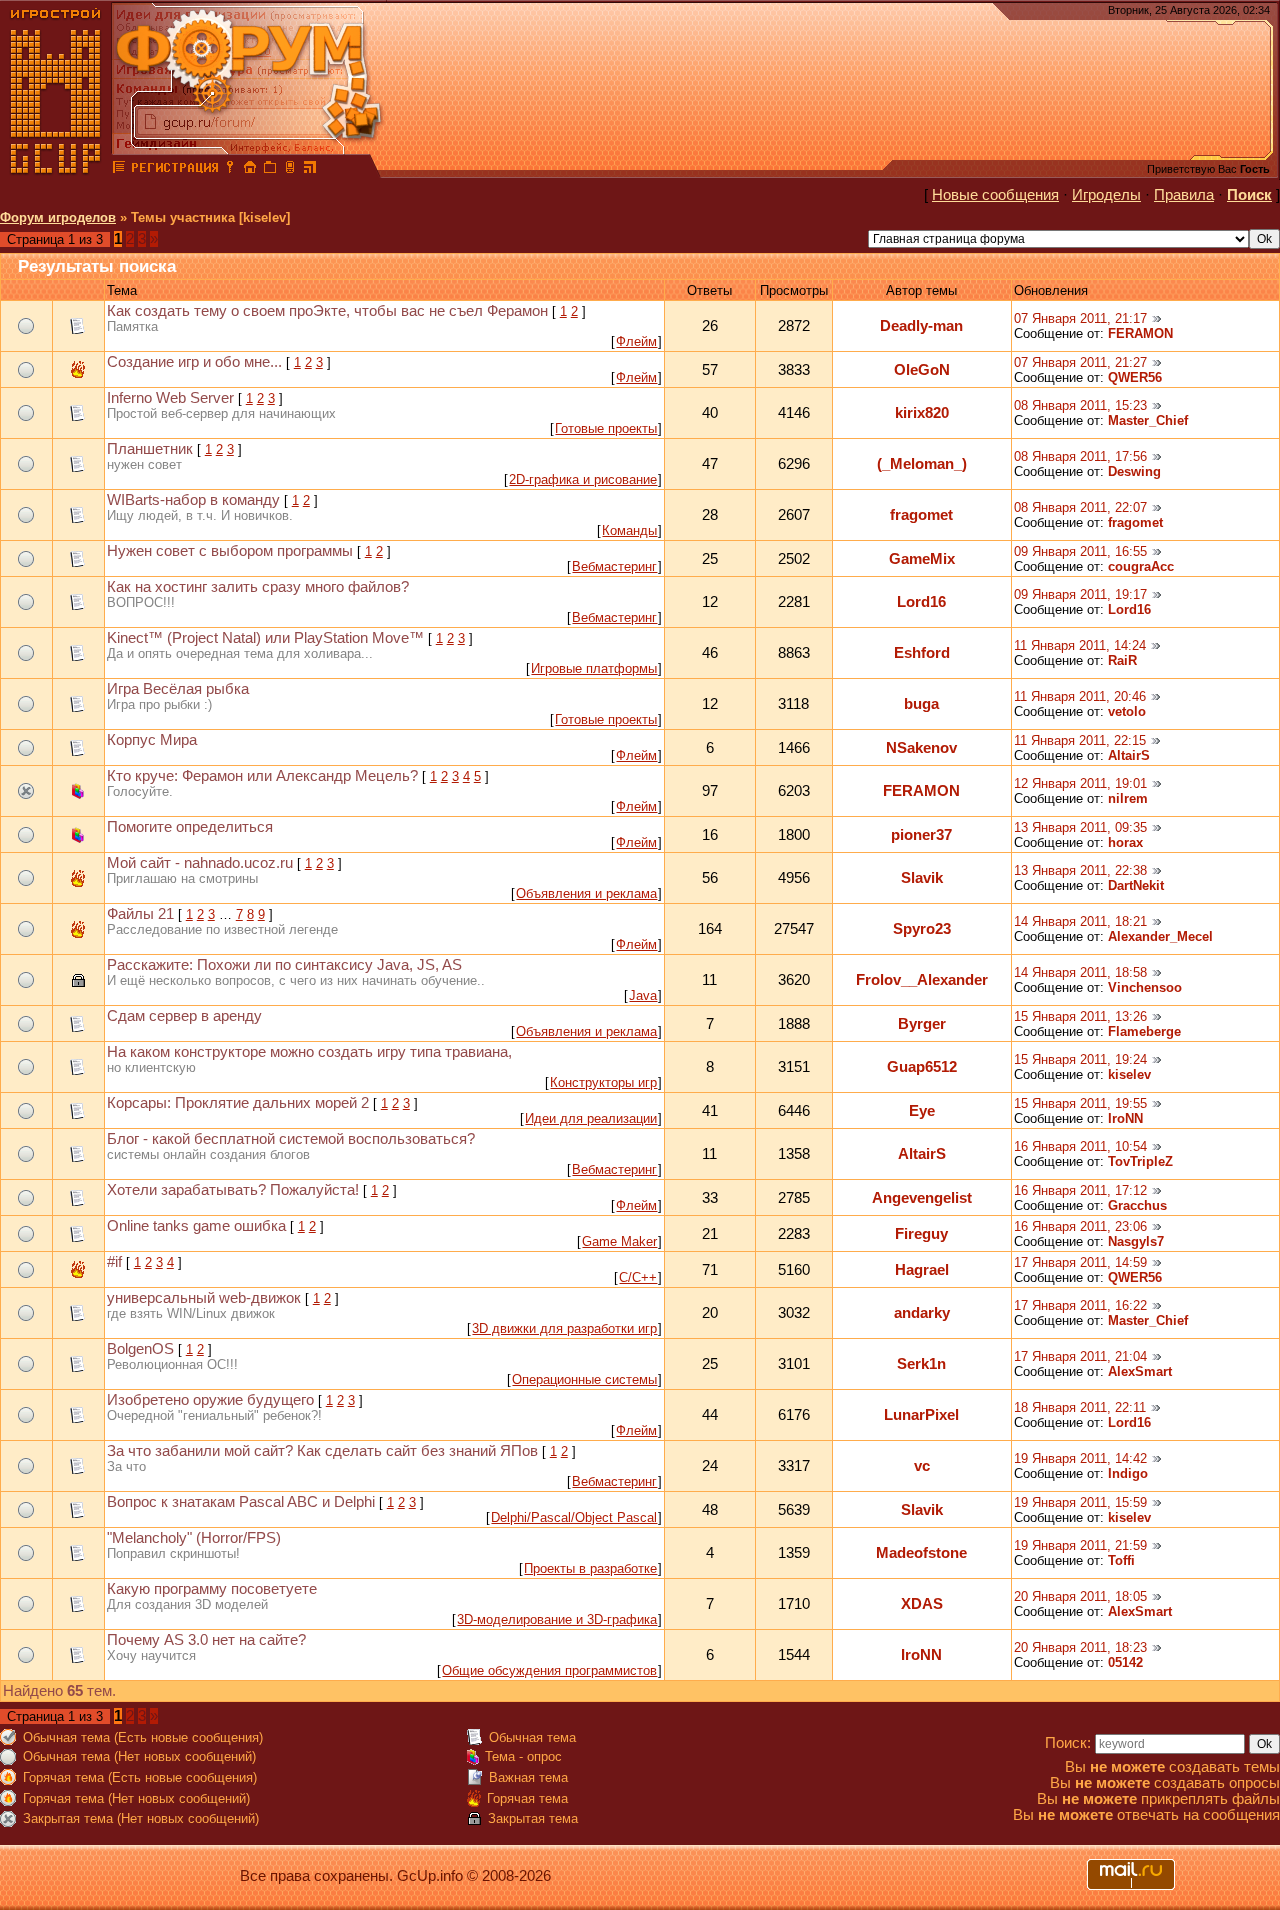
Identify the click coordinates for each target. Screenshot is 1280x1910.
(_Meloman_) (922, 464)
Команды (629, 530)
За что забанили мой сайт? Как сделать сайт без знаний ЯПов (322, 1451)
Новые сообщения (995, 195)
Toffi (1121, 1560)
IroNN (1125, 1118)
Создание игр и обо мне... (194, 362)
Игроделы (1106, 195)
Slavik (922, 878)
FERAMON (1140, 333)
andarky (922, 1313)
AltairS (1129, 755)
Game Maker (619, 1241)
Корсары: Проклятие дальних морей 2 (238, 1103)
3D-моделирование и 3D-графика (557, 1619)
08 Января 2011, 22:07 (1080, 507)
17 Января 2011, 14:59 (1080, 1262)
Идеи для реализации (591, 1118)
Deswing (1134, 471)
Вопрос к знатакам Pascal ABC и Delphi (241, 1502)
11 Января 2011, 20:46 (1080, 696)
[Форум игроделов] (119, 170)
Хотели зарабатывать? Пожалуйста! (233, 1190)
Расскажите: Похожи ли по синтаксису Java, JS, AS (284, 965)
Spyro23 (922, 929)
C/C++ (638, 1277)
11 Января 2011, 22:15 (1080, 740)
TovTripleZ (1140, 1161)
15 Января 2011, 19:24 (1080, 1059)
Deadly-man (921, 326)
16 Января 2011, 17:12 (1080, 1190)
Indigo (1128, 1473)
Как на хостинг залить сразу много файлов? (258, 587)
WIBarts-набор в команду (193, 500)
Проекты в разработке (590, 1568)
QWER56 (1135, 377)
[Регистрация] (174, 170)
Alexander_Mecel (1160, 936)
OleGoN (922, 370)
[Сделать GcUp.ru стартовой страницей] (250, 170)
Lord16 (921, 602)
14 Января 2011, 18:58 (1080, 972)
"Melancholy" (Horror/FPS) (194, 1538)
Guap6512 (922, 1067)
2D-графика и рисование (583, 479)
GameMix (922, 559)
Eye (922, 1111)
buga (921, 704)
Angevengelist (922, 1198)
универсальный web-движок (204, 1298)
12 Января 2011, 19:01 (1080, 783)
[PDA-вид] (290, 170)
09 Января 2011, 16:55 (1080, 551)
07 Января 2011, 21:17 (1080, 318)
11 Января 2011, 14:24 (1080, 645)
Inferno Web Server (170, 398)
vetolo (1127, 711)
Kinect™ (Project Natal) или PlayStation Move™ (265, 638)
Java (643, 995)
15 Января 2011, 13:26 (1080, 1016)
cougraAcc (1141, 566)
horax (1125, 842)
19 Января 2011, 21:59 (1080, 1545)
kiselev (1129, 1074)
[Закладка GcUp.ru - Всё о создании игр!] (270, 170)
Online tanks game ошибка (196, 1226)
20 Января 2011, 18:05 (1080, 1596)
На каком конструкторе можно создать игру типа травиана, (309, 1052)
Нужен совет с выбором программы (230, 551)
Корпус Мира (152, 740)
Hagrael (922, 1270)
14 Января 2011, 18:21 (1080, 921)
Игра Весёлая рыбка (178, 689)
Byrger (922, 1024)
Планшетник (150, 449)
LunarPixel (921, 1415)
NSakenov (921, 748)
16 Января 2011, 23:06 (1080, 1226)
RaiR (1122, 660)
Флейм (636, 341)
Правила (1184, 195)
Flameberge (1144, 1031)
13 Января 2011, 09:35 (1080, 827)
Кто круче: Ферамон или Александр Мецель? (262, 776)
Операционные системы (584, 1379)
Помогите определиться (190, 827)
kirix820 (922, 413)
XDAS (922, 1604)
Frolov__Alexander (922, 980)
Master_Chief (1148, 420)
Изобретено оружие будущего (210, 1400)
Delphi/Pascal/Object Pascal (574, 1517)
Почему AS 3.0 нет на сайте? (206, 1640)
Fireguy (921, 1234)
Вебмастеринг (614, 566)
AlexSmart (1140, 1371)
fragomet (921, 515)
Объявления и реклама (586, 893)
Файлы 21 (140, 914)
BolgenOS (140, 1349)
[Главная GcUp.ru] (56, 170)
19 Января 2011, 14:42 (1080, 1458)
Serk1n (921, 1364)
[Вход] (230, 170)
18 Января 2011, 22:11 (1080, 1407)
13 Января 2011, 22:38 (1080, 870)
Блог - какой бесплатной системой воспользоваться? (291, 1139)
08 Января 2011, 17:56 (1080, 456)
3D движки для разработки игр (564, 1328)
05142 (1125, 1662)
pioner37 (921, 835)
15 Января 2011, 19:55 (1080, 1103)
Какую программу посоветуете (212, 1589)
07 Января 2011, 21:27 (1080, 362)
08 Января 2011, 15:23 (1080, 405)
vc (922, 1466)
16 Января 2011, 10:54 (1080, 1146)
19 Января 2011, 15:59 (1080, 1502)
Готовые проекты (606, 428)
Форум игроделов (58, 217)
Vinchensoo (1145, 987)
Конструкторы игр (603, 1082)
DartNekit (1136, 885)
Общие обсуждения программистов (549, 1670)
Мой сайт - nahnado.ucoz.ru (200, 863)
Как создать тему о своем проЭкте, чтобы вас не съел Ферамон (327, 311)
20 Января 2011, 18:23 (1080, 1647)
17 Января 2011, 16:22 (1080, 1305)
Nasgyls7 (1136, 1241)
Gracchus (1137, 1205)
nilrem (1128, 798)
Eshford (922, 653)
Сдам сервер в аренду (184, 1016)
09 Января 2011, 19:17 (1080, 594)
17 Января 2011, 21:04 (1080, 1356)
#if (114, 1262)
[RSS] (310, 170)
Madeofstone (921, 1553)
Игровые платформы (594, 668)
